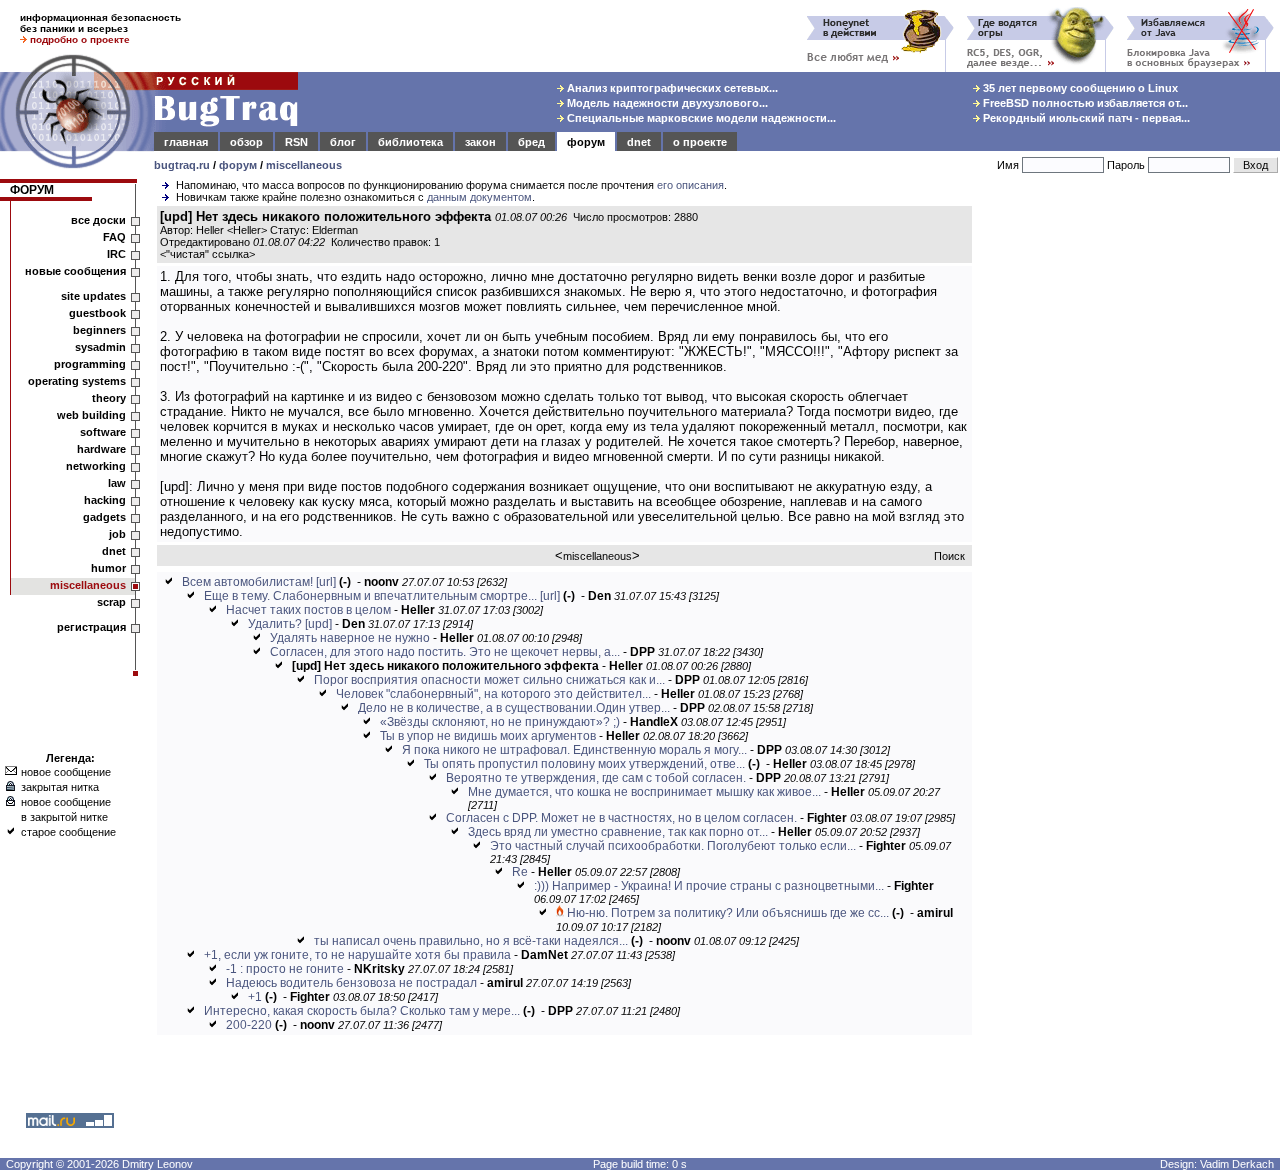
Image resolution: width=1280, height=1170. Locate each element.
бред (531, 142)
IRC (116, 254)
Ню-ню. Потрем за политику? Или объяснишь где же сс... (728, 913)
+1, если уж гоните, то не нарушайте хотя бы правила (357, 955)
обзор (246, 142)
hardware (101, 449)
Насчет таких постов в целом (308, 610)
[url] (326, 582)
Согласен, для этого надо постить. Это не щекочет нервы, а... (445, 652)
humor (108, 568)
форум (586, 142)
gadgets (104, 517)
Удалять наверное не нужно (350, 638)
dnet (639, 142)
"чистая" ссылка (207, 254)
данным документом (479, 197)
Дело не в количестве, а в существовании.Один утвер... (514, 708)
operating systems (77, 381)
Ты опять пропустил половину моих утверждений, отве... (584, 764)
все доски (98, 220)
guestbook (97, 313)
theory (109, 398)
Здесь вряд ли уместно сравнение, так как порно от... (618, 832)
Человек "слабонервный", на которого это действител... (493, 694)
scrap (111, 602)
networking (96, 466)
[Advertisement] (1130, 509)
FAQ (114, 237)
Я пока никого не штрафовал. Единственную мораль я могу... (574, 750)
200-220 (249, 1025)
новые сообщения (75, 271)
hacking (105, 500)
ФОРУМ (32, 190)
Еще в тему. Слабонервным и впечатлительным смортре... (370, 596)
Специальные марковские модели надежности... (700, 118)
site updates (93, 296)
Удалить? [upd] (290, 624)
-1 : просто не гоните (285, 969)
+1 (255, 997)
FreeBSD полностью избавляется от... (1084, 103)
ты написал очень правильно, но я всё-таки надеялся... (471, 941)
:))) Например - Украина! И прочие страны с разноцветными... (709, 886)
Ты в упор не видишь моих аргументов (488, 736)
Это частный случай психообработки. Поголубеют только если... (673, 846)
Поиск (949, 556)
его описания (690, 185)
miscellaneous (304, 165)
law (117, 483)
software (103, 432)
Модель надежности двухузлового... (666, 103)
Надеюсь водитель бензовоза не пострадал (351, 983)
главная (186, 142)
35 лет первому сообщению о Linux (1079, 88)
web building (91, 415)
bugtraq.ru (182, 165)
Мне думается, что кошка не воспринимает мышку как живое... (644, 792)
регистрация (91, 627)
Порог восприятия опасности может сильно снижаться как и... (489, 680)
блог (343, 142)
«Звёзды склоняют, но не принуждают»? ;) (500, 722)
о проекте (700, 142)
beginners (99, 330)
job (117, 534)
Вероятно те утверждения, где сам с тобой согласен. (596, 778)
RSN (296, 142)
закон (480, 142)
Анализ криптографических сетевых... (671, 88)
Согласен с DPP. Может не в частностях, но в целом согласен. (621, 818)
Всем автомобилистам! (247, 582)
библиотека (410, 142)
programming (90, 364)
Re (520, 872)
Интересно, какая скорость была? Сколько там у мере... (362, 1011)
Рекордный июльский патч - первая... (1085, 118)
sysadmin (100, 347)
